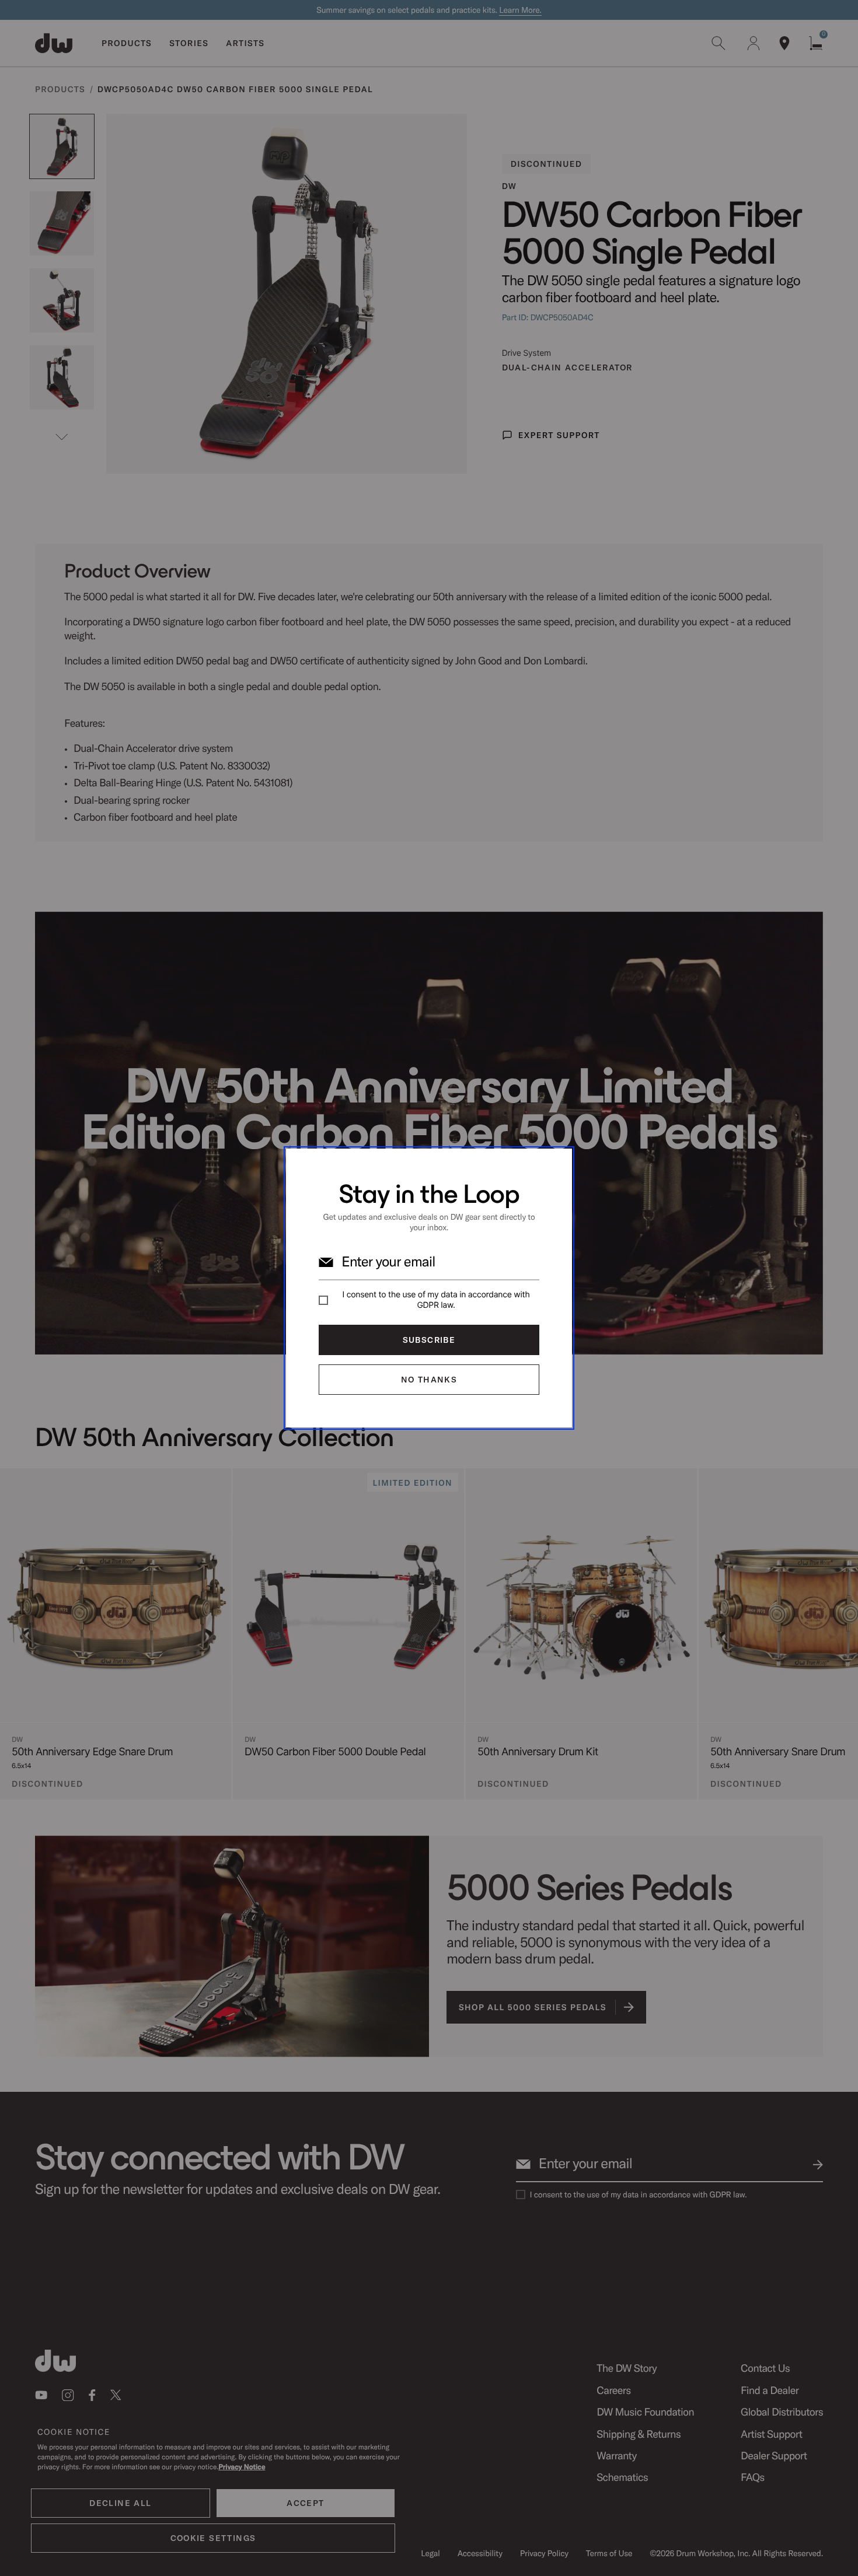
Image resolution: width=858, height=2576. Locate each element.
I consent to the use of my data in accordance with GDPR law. (436, 1300)
